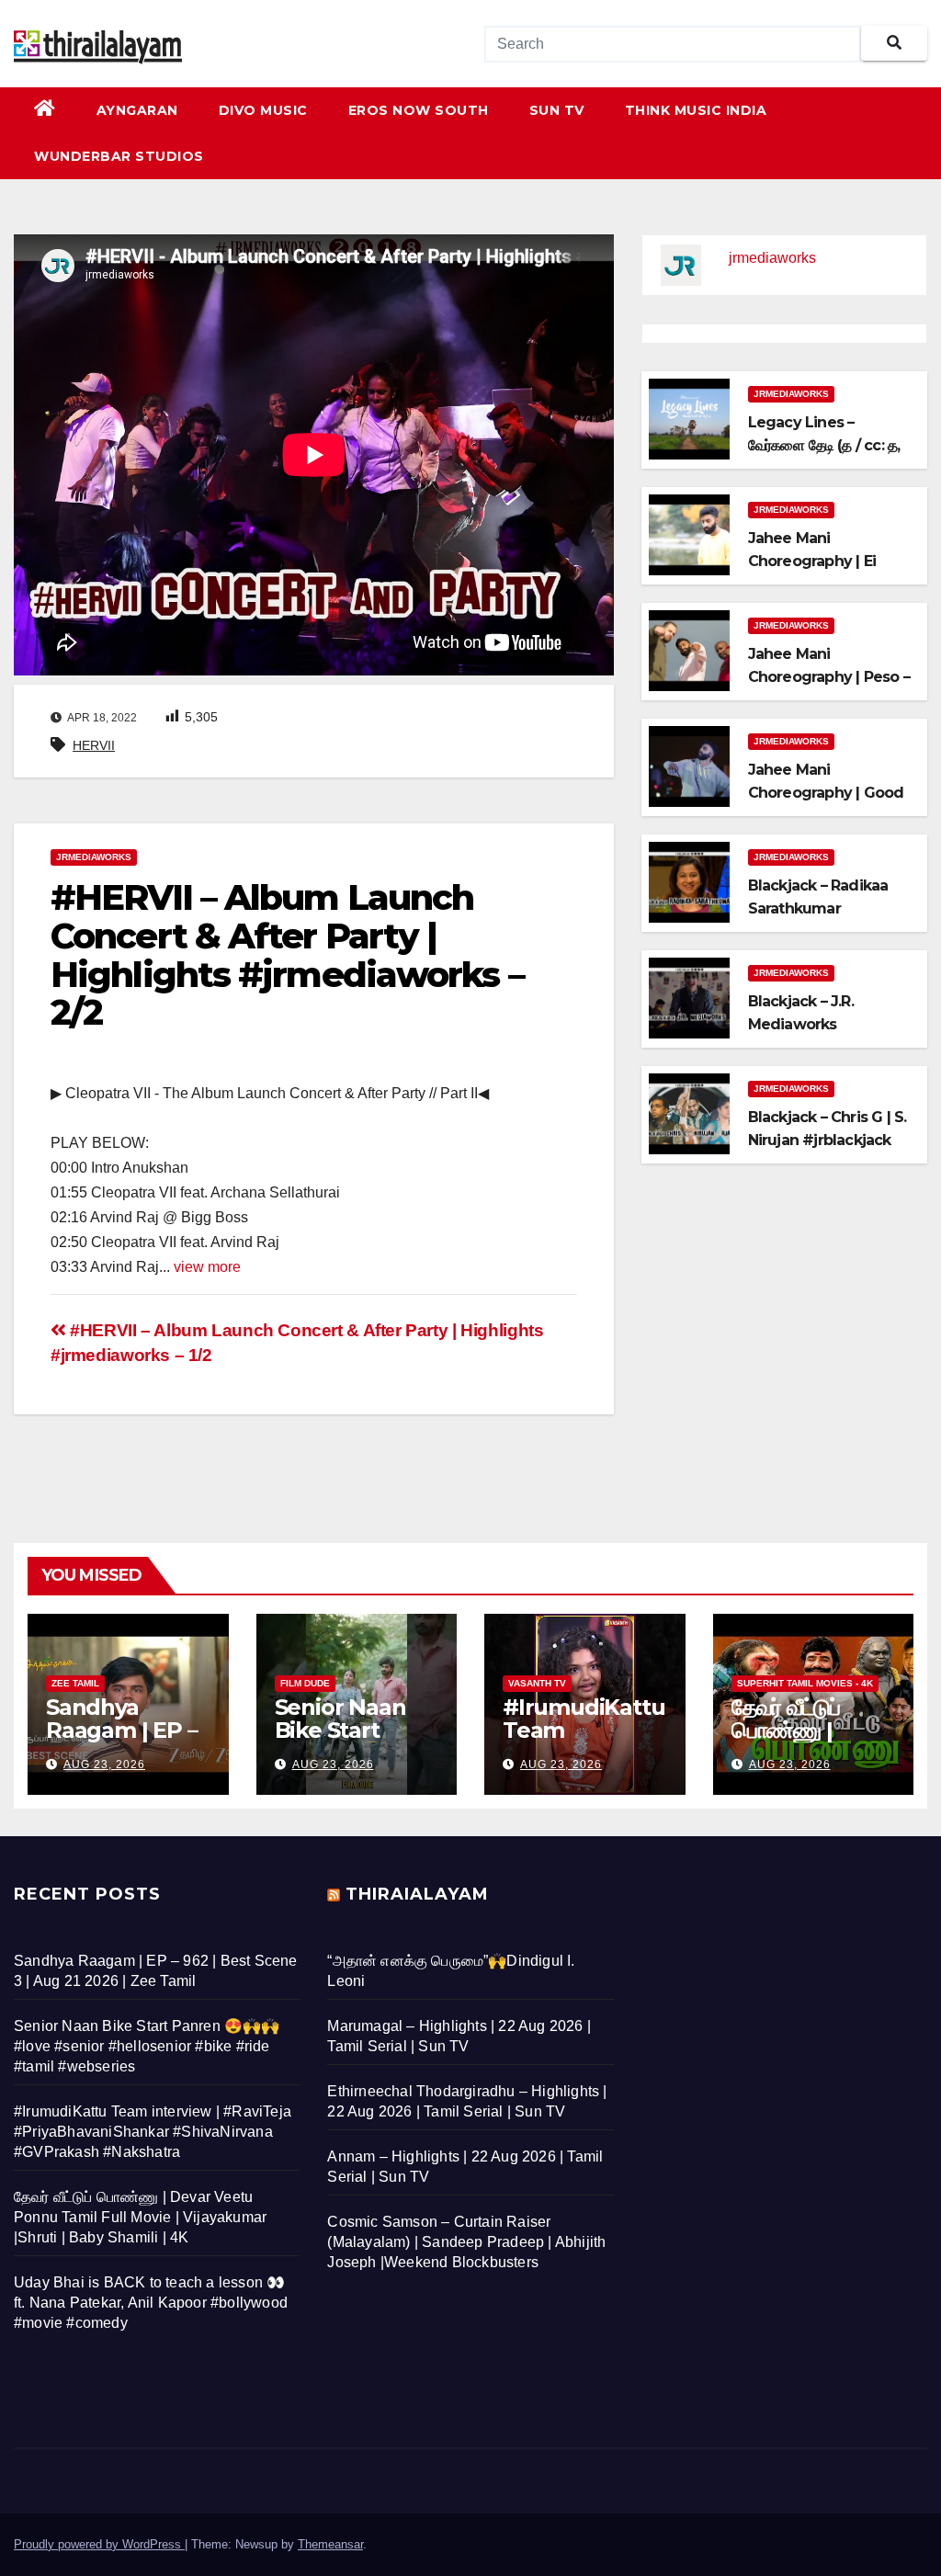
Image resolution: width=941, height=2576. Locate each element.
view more (207, 1267)
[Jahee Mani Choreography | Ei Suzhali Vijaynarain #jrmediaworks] (689, 533)
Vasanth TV (537, 1683)
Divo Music (263, 110)
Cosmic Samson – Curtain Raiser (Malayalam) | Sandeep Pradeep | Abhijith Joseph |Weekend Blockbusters (466, 2242)
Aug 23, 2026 (104, 1765)
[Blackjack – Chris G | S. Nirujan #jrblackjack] (689, 1112)
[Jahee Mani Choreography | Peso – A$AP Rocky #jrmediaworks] (689, 649)
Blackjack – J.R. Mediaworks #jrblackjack (801, 1024)
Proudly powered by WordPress (99, 2544)
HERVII (94, 745)
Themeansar (330, 2544)
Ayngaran (137, 110)
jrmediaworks (94, 857)
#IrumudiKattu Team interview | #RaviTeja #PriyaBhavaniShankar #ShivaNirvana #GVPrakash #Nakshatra (153, 2132)
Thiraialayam (417, 1894)
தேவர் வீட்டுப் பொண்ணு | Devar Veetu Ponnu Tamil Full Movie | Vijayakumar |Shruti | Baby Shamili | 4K (140, 2217)
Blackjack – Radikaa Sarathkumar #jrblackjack (818, 908)
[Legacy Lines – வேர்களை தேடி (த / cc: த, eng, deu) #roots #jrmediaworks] (689, 418)
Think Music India (696, 110)
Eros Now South (419, 110)
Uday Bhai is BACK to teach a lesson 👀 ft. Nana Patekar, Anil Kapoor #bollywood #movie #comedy (151, 2303)
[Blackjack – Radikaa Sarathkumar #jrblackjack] (689, 881)
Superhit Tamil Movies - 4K (805, 1683)
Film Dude (305, 1683)
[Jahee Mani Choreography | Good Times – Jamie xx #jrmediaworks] (689, 765)
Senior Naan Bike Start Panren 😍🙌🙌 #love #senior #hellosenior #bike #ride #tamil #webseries (147, 2046)
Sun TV (557, 110)
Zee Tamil (75, 1683)
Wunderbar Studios (119, 156)
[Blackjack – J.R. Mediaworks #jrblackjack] (689, 997)
